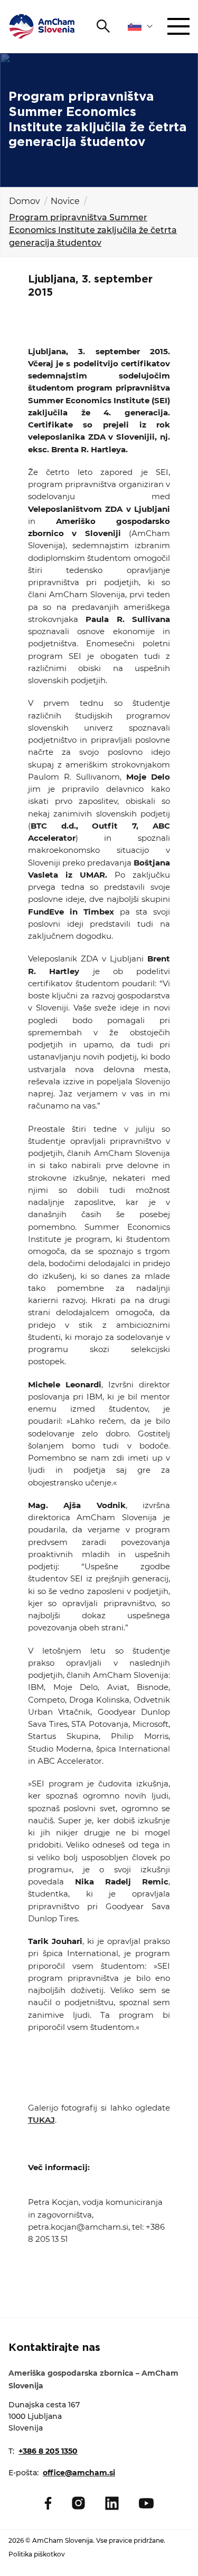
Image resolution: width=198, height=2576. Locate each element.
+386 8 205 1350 (48, 2451)
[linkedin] (112, 2503)
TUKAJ (41, 2120)
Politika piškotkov (37, 2554)
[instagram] (78, 2503)
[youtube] (146, 2503)
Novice (65, 201)
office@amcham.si (79, 2473)
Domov (25, 201)
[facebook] (48, 2503)
